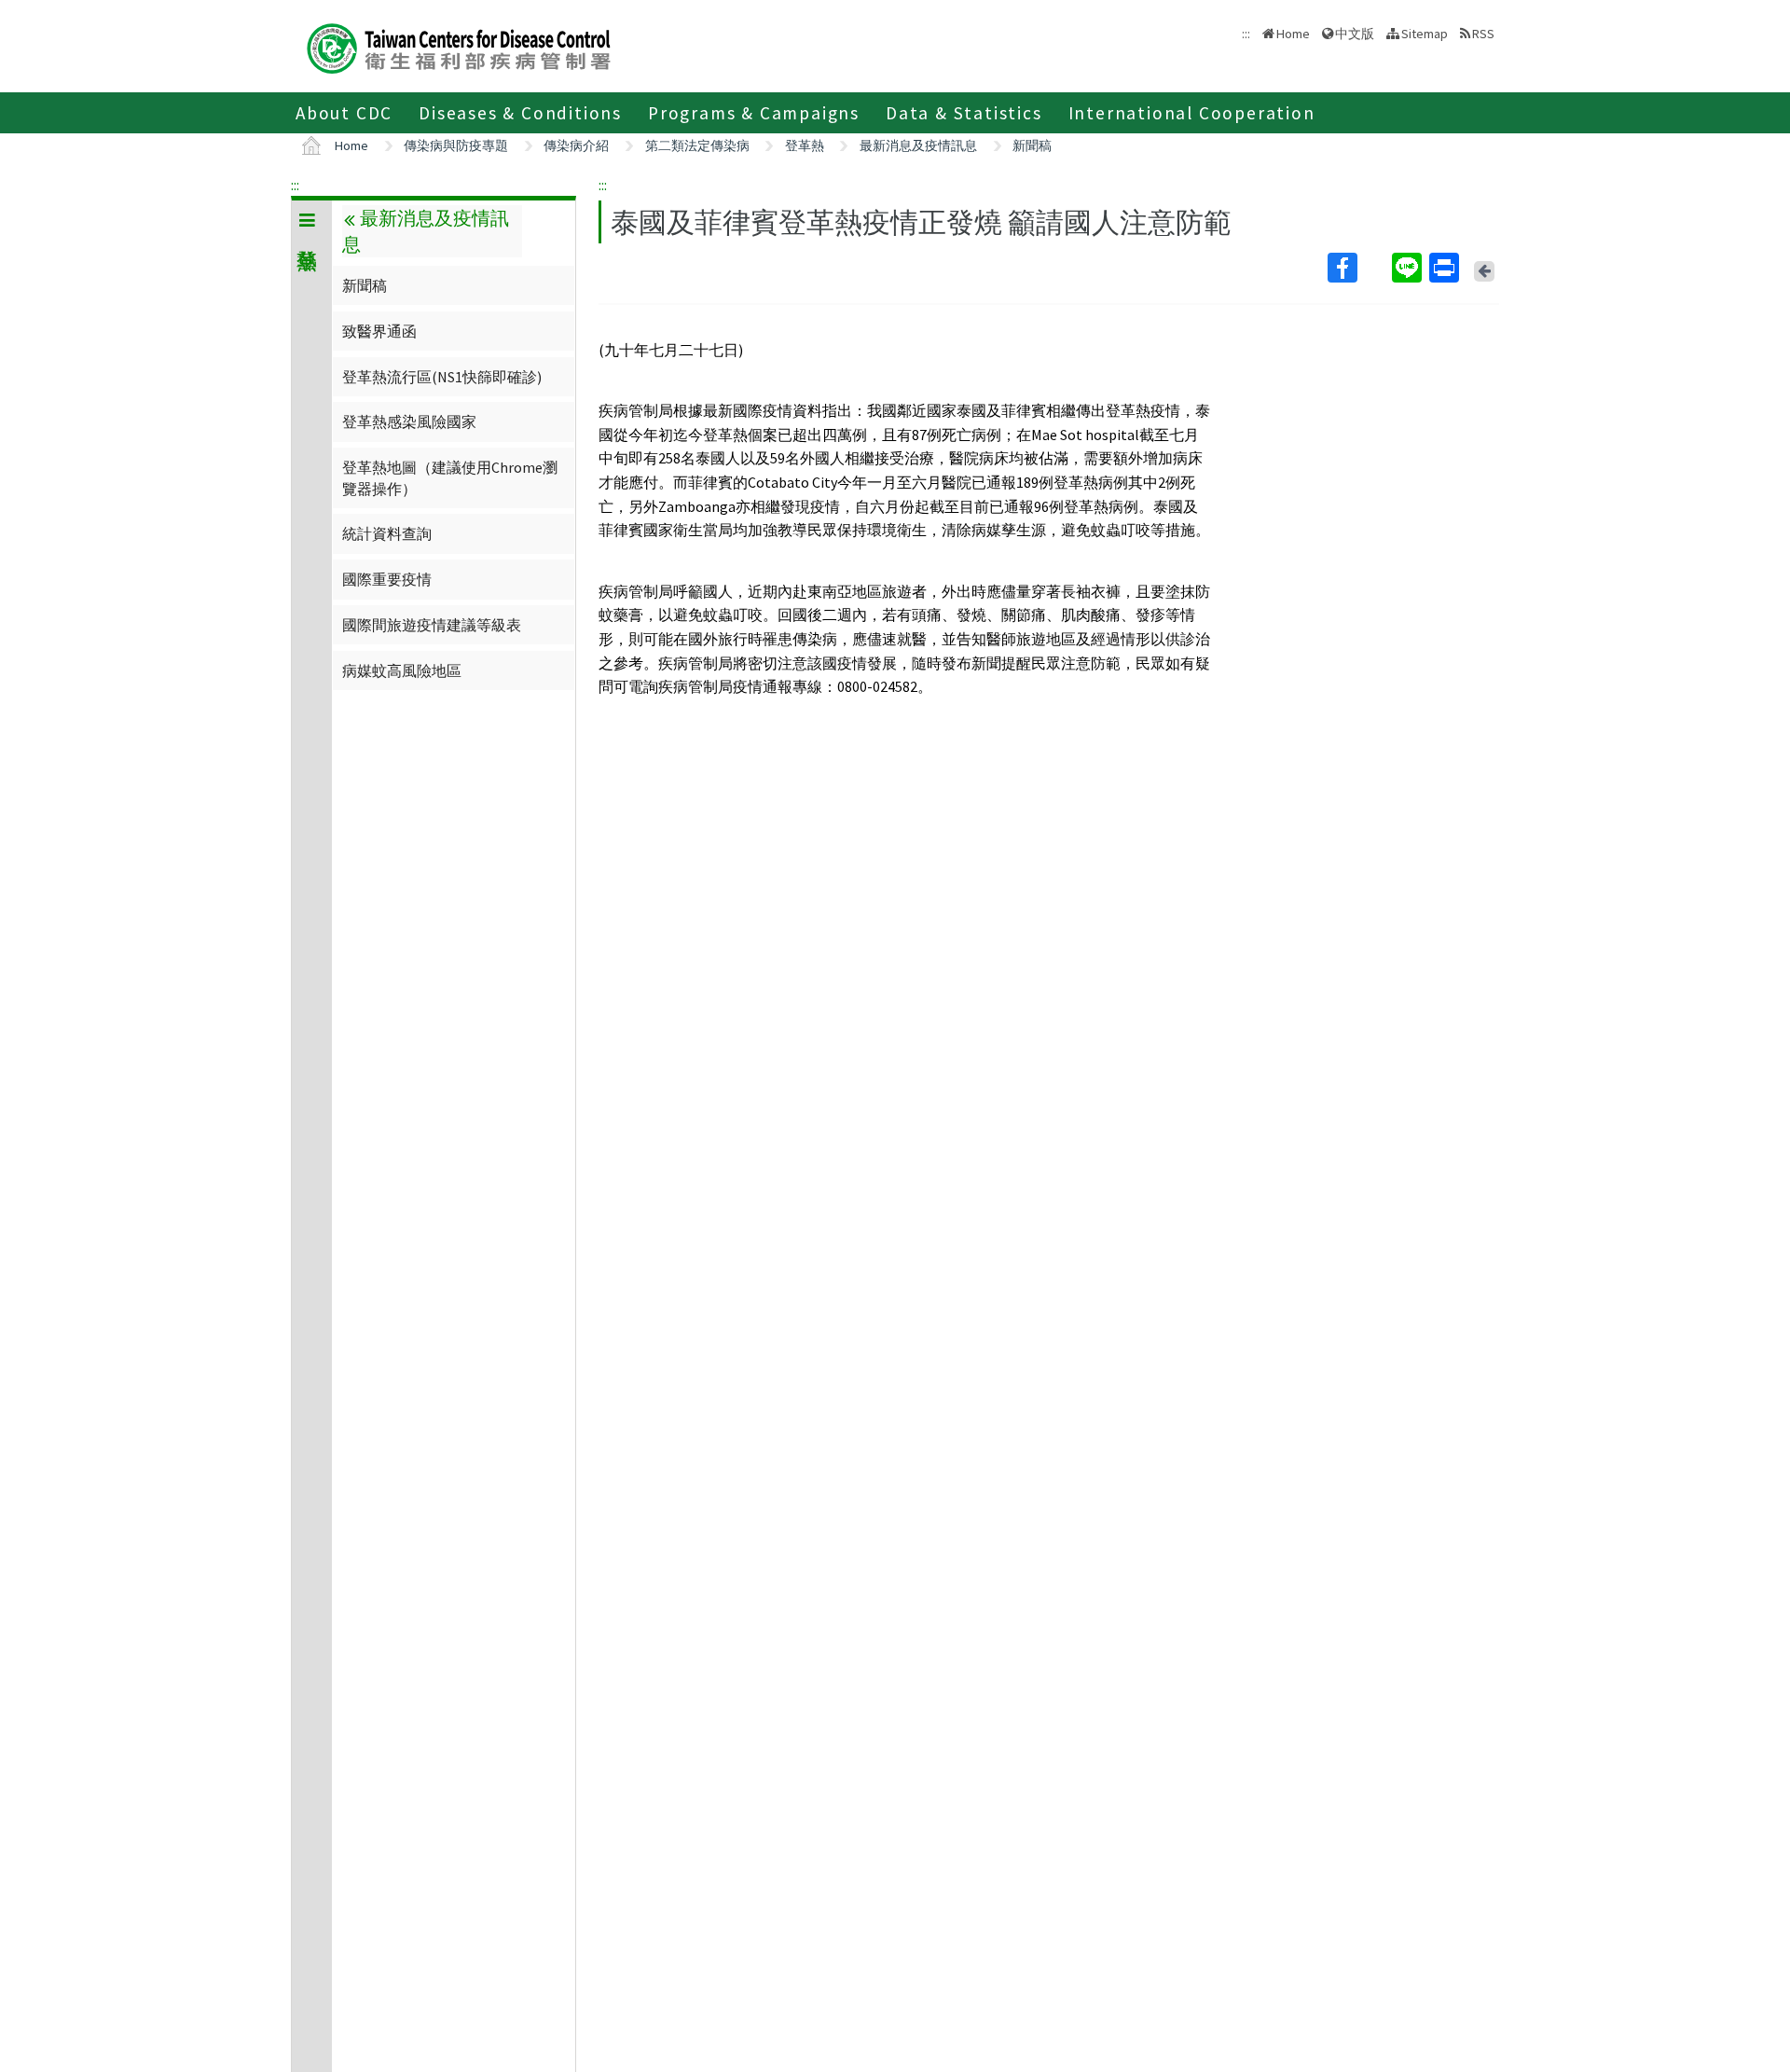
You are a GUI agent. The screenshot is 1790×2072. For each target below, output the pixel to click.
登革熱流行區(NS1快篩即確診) (442, 377)
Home (1293, 34)
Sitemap (1425, 34)
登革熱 (805, 145)
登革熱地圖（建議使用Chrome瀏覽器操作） (450, 477)
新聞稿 (1032, 145)
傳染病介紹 (576, 145)
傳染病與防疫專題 (456, 145)
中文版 (1355, 32)
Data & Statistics (964, 113)
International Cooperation (1192, 113)
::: (295, 185)
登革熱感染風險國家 (409, 421)
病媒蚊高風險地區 (402, 670)
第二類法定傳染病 (697, 145)
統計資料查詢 (387, 533)
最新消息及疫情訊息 (918, 145)
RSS (1483, 34)
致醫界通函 (379, 331)
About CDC (344, 113)
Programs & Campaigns (754, 113)
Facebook (1358, 268)
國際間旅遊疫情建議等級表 (432, 625)
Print (1446, 268)
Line (1409, 268)
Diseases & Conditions (520, 113)
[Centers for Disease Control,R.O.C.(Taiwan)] (459, 46)
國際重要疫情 (387, 579)
